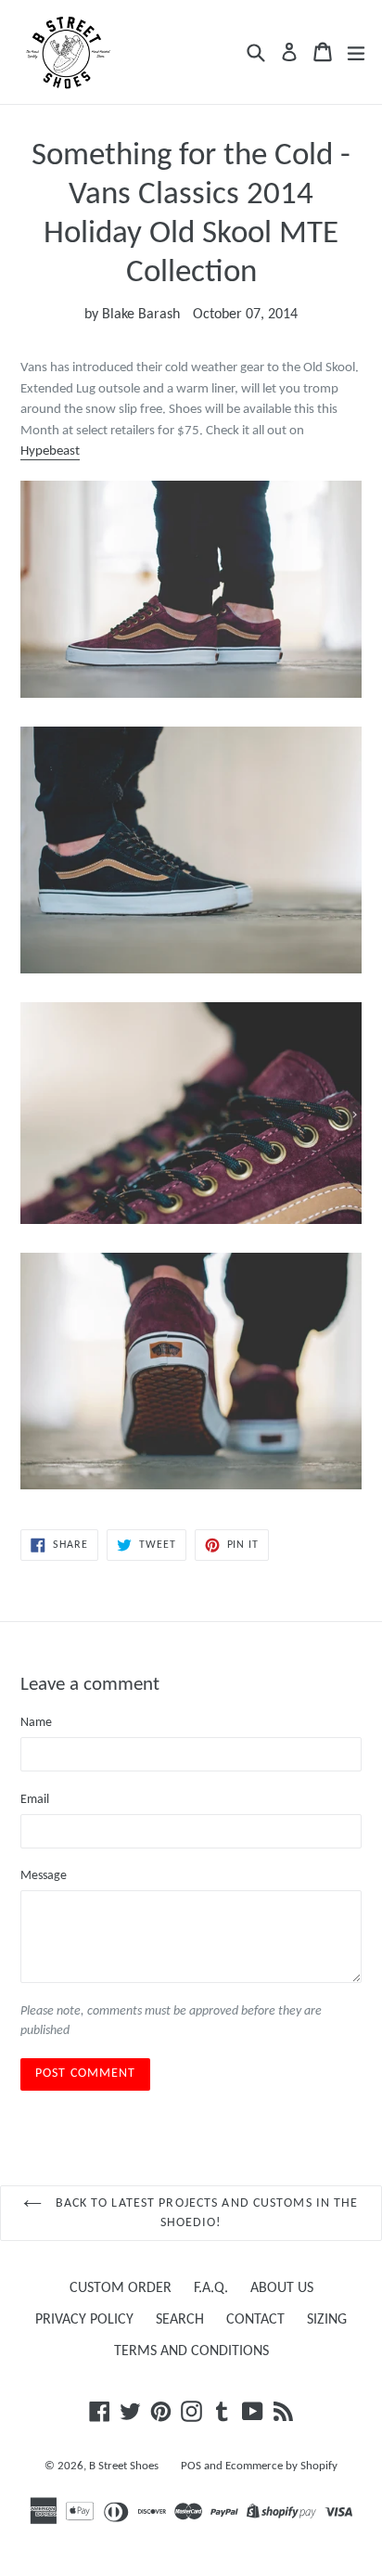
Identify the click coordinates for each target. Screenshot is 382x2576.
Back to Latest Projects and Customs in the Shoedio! (204, 2213)
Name (36, 1723)
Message (44, 1876)
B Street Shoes (124, 2466)
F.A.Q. (211, 2288)
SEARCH (180, 2320)
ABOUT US (282, 2288)
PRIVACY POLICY (84, 2320)
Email (35, 1800)
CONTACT (255, 2320)
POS (191, 2466)
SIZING (327, 2320)
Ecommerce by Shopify (281, 2466)
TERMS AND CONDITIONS (191, 2351)
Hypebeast (50, 451)
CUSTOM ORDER (121, 2288)
